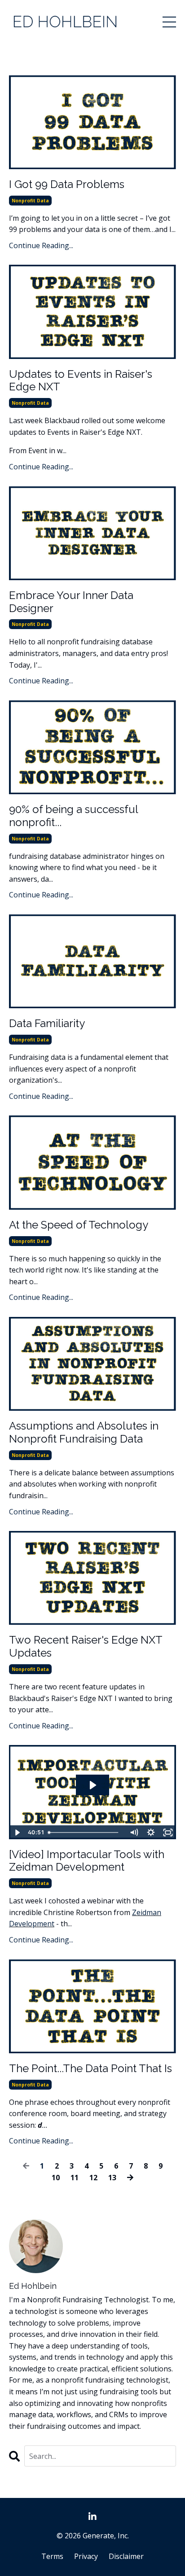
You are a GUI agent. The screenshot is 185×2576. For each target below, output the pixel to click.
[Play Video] (17, 1833)
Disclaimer (126, 2556)
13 (112, 2178)
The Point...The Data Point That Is (90, 2069)
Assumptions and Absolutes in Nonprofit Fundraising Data (84, 1432)
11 (75, 2178)
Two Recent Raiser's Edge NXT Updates (86, 1647)
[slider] (85, 1833)
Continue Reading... (41, 245)
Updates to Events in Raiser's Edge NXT (81, 381)
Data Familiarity (47, 1023)
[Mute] (134, 1833)
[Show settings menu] (151, 1833)
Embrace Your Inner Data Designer (71, 602)
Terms (52, 2556)
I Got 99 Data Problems (67, 184)
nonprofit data (30, 201)
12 (93, 2178)
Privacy (86, 2556)
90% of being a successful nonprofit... (73, 816)
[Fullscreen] (168, 1833)
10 (56, 2178)
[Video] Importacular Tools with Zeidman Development (87, 1861)
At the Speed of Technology (79, 1225)
